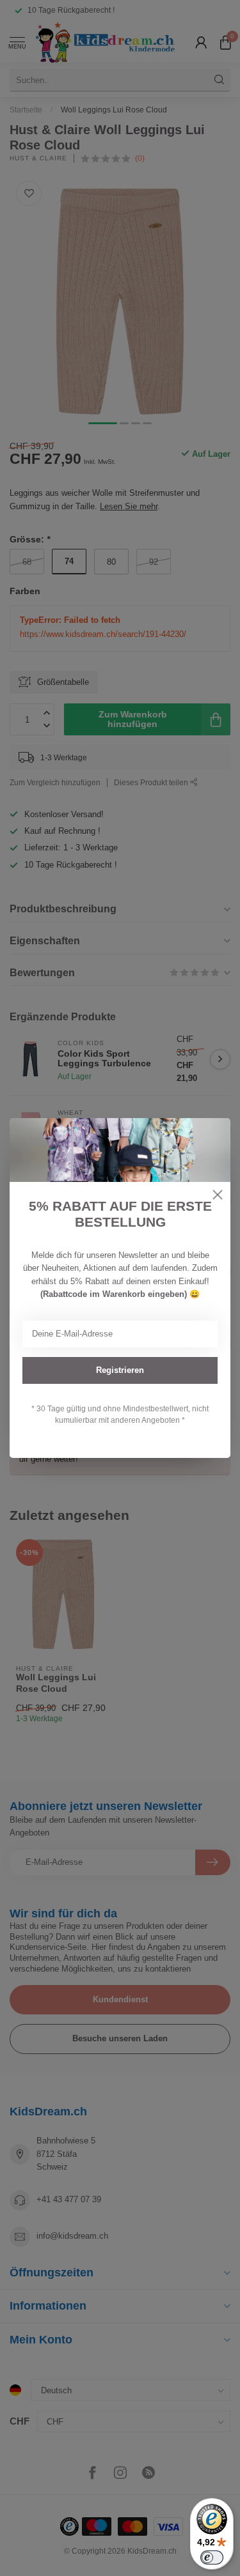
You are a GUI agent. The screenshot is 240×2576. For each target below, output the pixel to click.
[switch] (212, 2557)
